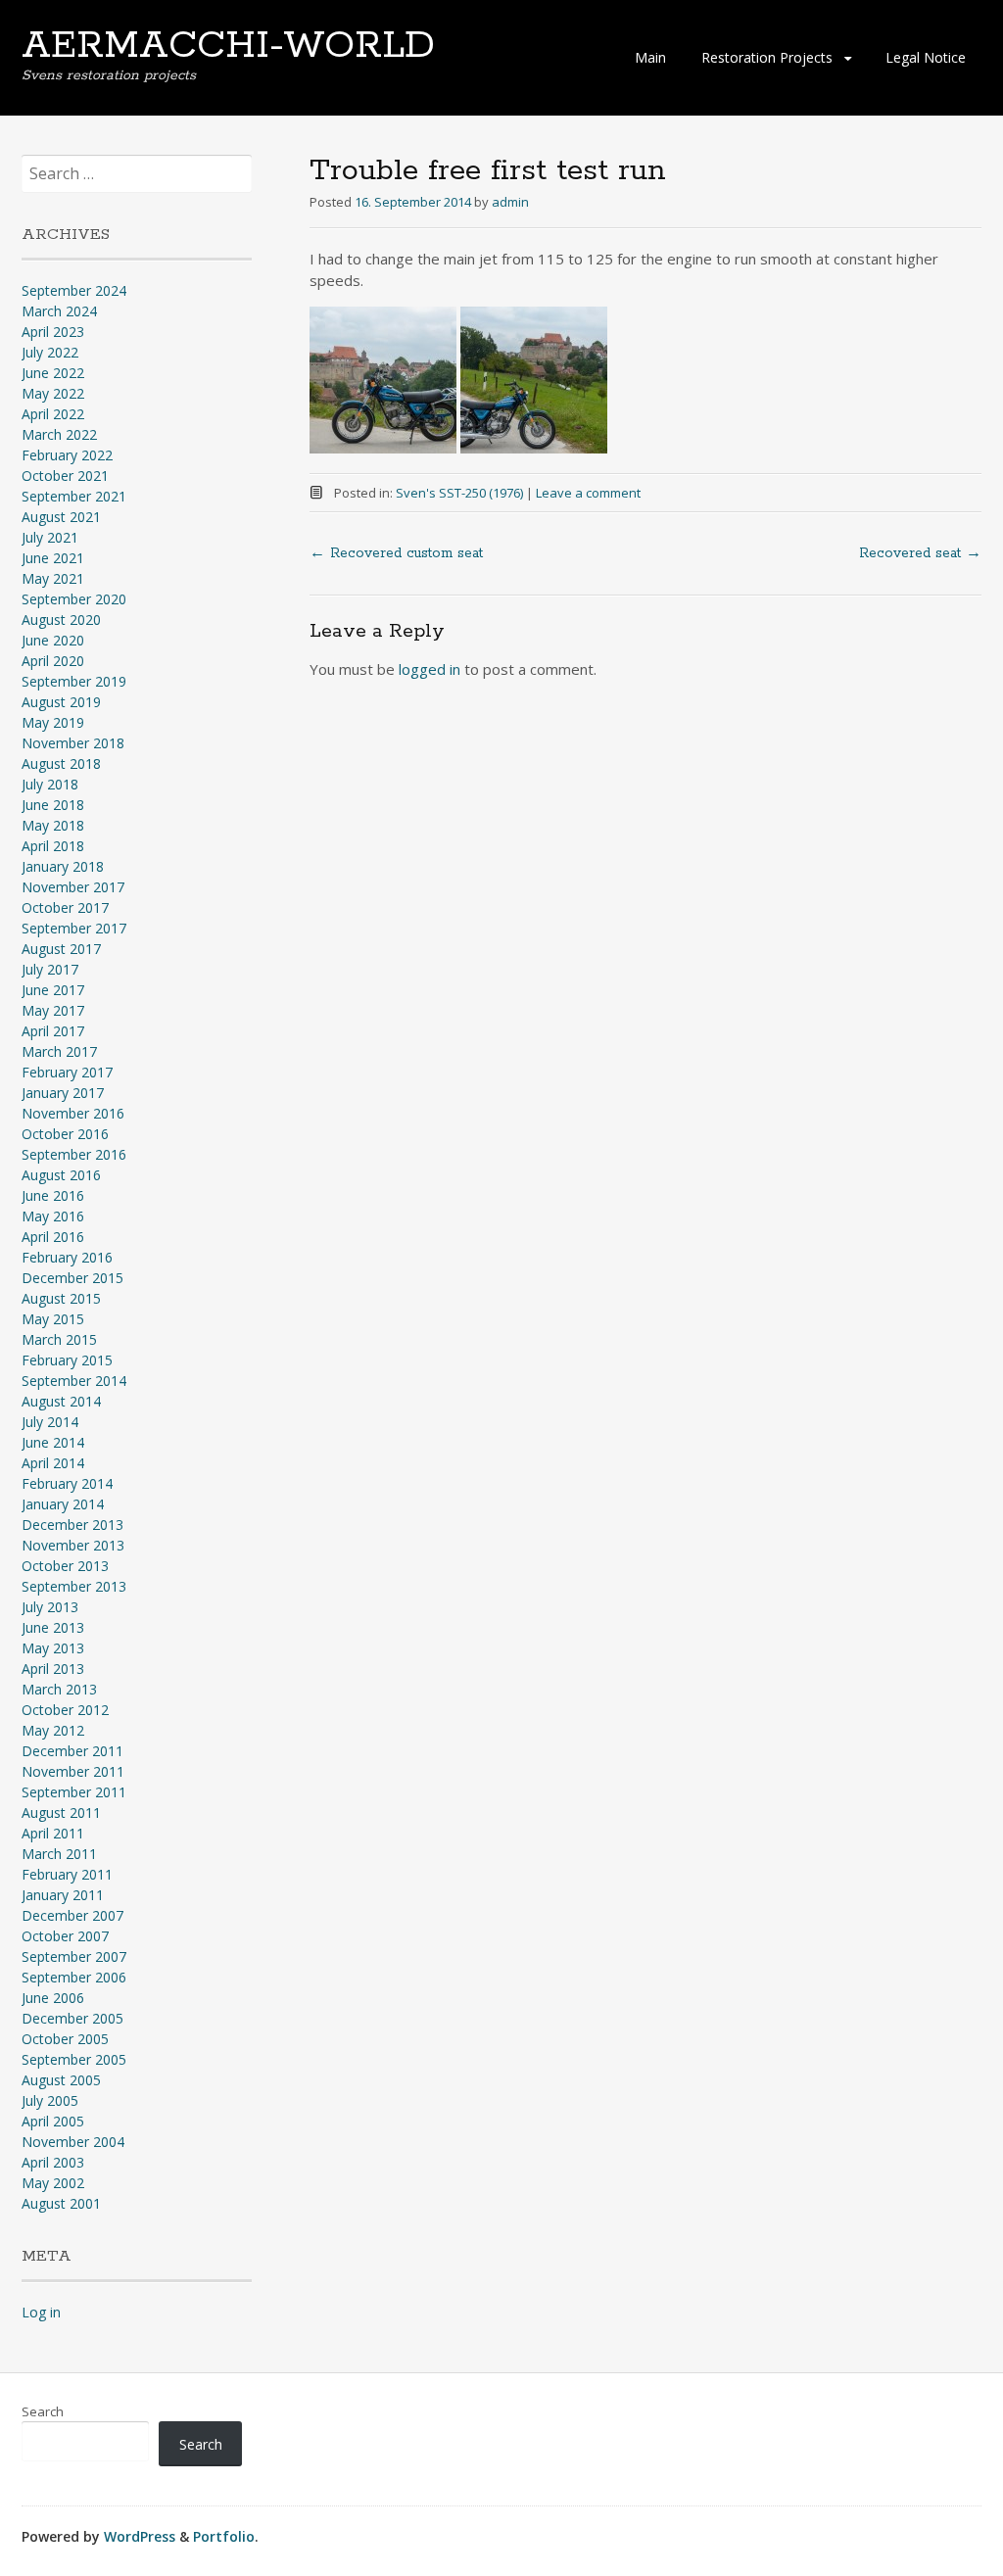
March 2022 (59, 434)
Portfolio (224, 2536)
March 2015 (59, 1339)
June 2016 (53, 1195)
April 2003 (53, 2162)
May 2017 (53, 1010)
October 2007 (65, 1936)
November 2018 (73, 743)
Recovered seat (920, 553)
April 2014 (53, 1463)
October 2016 (65, 1134)
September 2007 (74, 1956)
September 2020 (74, 599)
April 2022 (53, 414)
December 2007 (72, 1915)
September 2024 (74, 290)
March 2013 (59, 1689)
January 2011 (63, 1895)
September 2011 (74, 1792)
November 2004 (73, 2142)
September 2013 (74, 1586)
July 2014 (50, 1422)
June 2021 (53, 558)
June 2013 (53, 1627)
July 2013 (50, 1607)
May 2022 (53, 393)
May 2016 (53, 1216)
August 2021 (61, 517)
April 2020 (53, 661)
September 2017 (74, 928)
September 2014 (74, 1381)
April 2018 (53, 846)
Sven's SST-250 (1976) (459, 493)
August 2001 (61, 2203)
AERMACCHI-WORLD (228, 46)
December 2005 (72, 2018)
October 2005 (65, 2039)
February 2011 (67, 1874)
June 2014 (53, 1442)
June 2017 (53, 990)
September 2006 (74, 1977)
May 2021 (53, 578)
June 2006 (53, 1998)
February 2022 (67, 455)
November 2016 (73, 1113)
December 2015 (72, 1278)
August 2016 (61, 1175)
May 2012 (53, 1730)
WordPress (140, 2536)
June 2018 (53, 805)
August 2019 (61, 702)
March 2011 (59, 1854)
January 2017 (63, 1093)
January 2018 (63, 866)
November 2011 (73, 1771)
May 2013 (53, 1648)
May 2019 (53, 722)
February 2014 (67, 1483)
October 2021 (65, 476)
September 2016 (74, 1154)
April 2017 (53, 1031)
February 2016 (67, 1257)
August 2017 (61, 949)
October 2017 (65, 907)
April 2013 (53, 1669)
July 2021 (50, 537)
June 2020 (53, 640)
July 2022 (50, 352)
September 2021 (74, 496)
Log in (41, 2312)
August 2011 (61, 1813)
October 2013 (65, 1566)
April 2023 (53, 332)
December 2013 (72, 1525)
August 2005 (61, 2080)
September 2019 (74, 681)
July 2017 (50, 969)
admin (510, 202)
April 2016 (53, 1237)
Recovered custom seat (396, 553)
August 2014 (61, 1401)
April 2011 (53, 1833)
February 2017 (67, 1072)
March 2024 (59, 311)
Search (43, 2411)
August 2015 (61, 1298)
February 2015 (67, 1360)
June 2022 (53, 373)
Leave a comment (588, 493)
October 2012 (65, 1710)
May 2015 (53, 1319)
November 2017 (73, 887)
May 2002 (53, 2183)
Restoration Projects (767, 57)
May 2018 (53, 825)
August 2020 (61, 620)
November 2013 (73, 1545)
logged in (430, 669)
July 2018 (50, 784)
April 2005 (53, 2121)
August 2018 (61, 763)
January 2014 (63, 1504)
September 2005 (74, 2059)
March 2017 (59, 1051)
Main (650, 57)
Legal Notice (926, 57)
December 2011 (72, 1751)
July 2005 (50, 2100)
